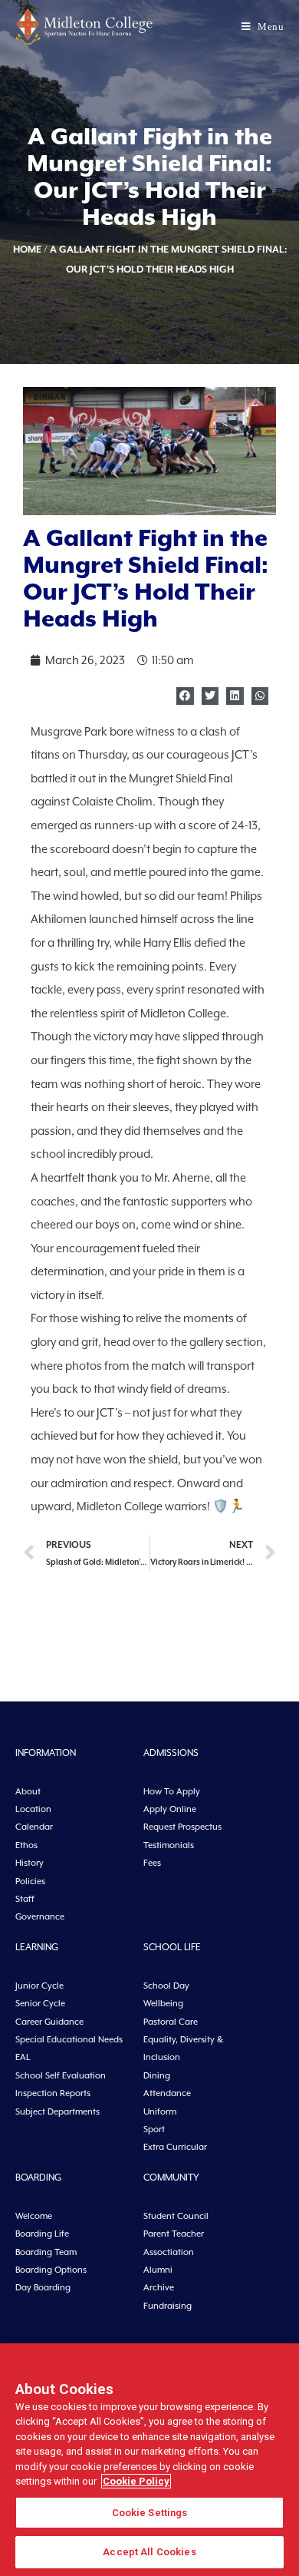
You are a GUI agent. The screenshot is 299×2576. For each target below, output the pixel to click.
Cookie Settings (150, 2513)
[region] (149, 2460)
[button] (185, 696)
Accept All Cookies (149, 2552)
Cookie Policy (136, 2481)
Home (27, 249)
